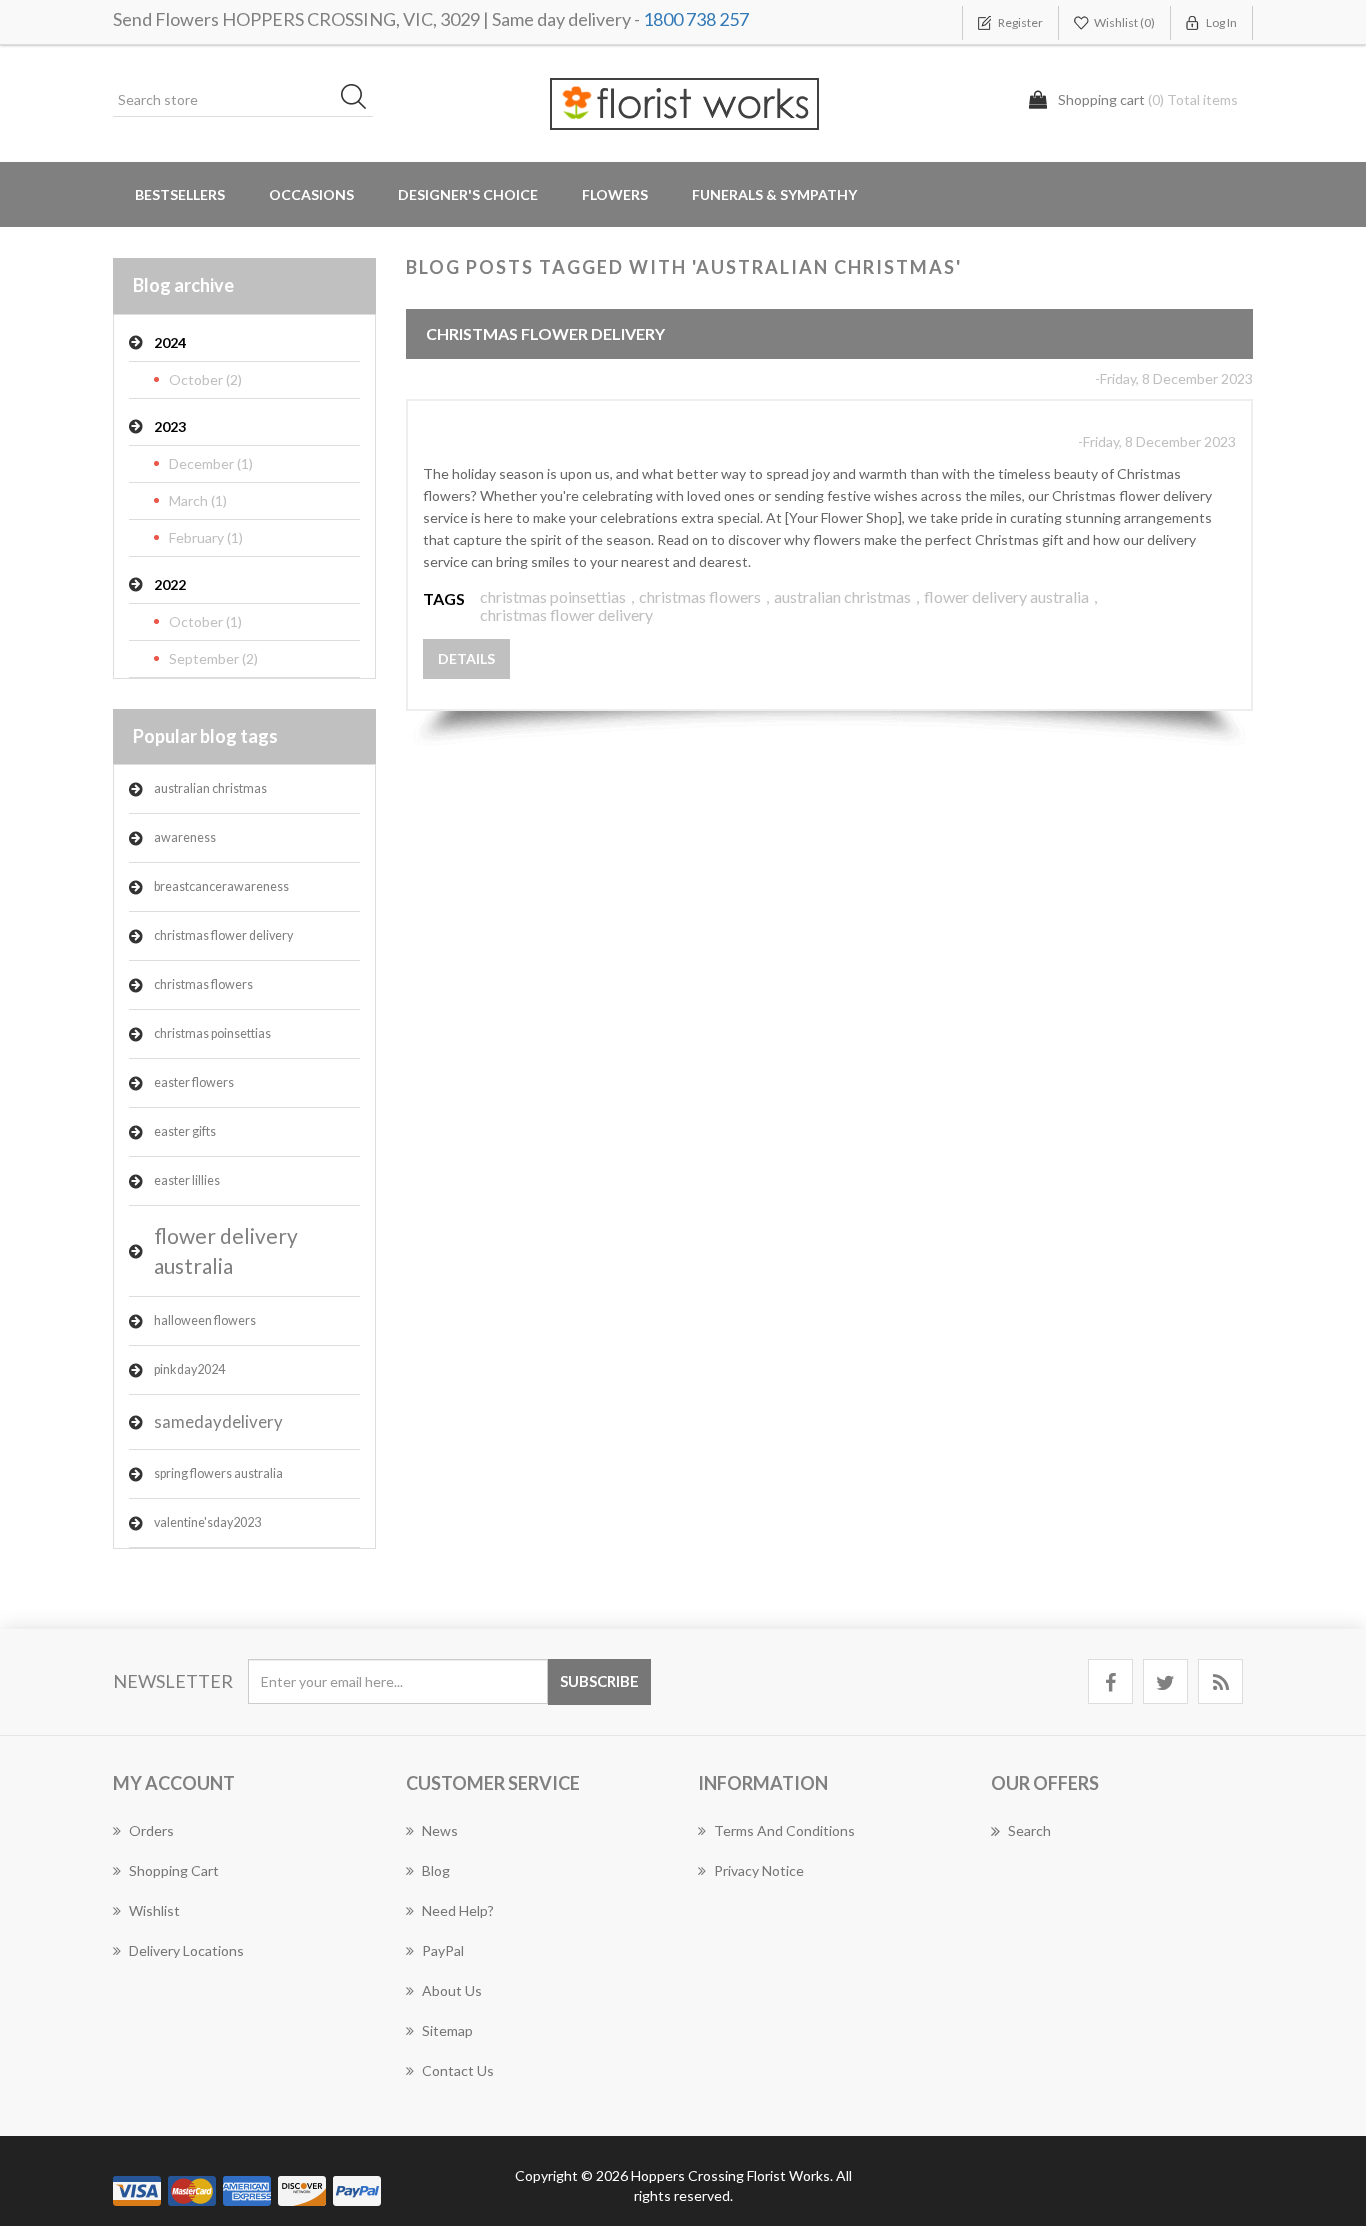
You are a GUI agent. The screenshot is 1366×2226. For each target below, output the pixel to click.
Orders (151, 1830)
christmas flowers (203, 984)
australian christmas (210, 788)
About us (452, 1990)
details (466, 658)
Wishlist (154, 1910)
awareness (185, 837)
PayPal (443, 1950)
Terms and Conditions (784, 1830)
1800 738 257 (696, 19)
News (440, 1830)
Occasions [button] (311, 194)
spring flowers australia (218, 1473)
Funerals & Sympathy (774, 194)
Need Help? (458, 1910)
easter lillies (187, 1180)
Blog (436, 1870)
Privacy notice (759, 1870)
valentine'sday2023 (207, 1522)
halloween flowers (205, 1320)
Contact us (458, 2070)
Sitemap (447, 2030)
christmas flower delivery (223, 935)
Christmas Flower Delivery (545, 333)
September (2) (213, 658)
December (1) (211, 463)
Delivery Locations (186, 1950)
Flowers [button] (615, 194)
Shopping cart (174, 1870)
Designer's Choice (468, 194)
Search (1029, 1830)
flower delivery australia (226, 1250)
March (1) (198, 500)
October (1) (205, 621)
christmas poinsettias (212, 1033)
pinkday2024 (189, 1369)
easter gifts (185, 1131)
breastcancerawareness (221, 886)
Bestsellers (180, 194)
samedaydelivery (218, 1421)
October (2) (205, 379)
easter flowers (194, 1082)
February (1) (206, 537)
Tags (444, 598)
